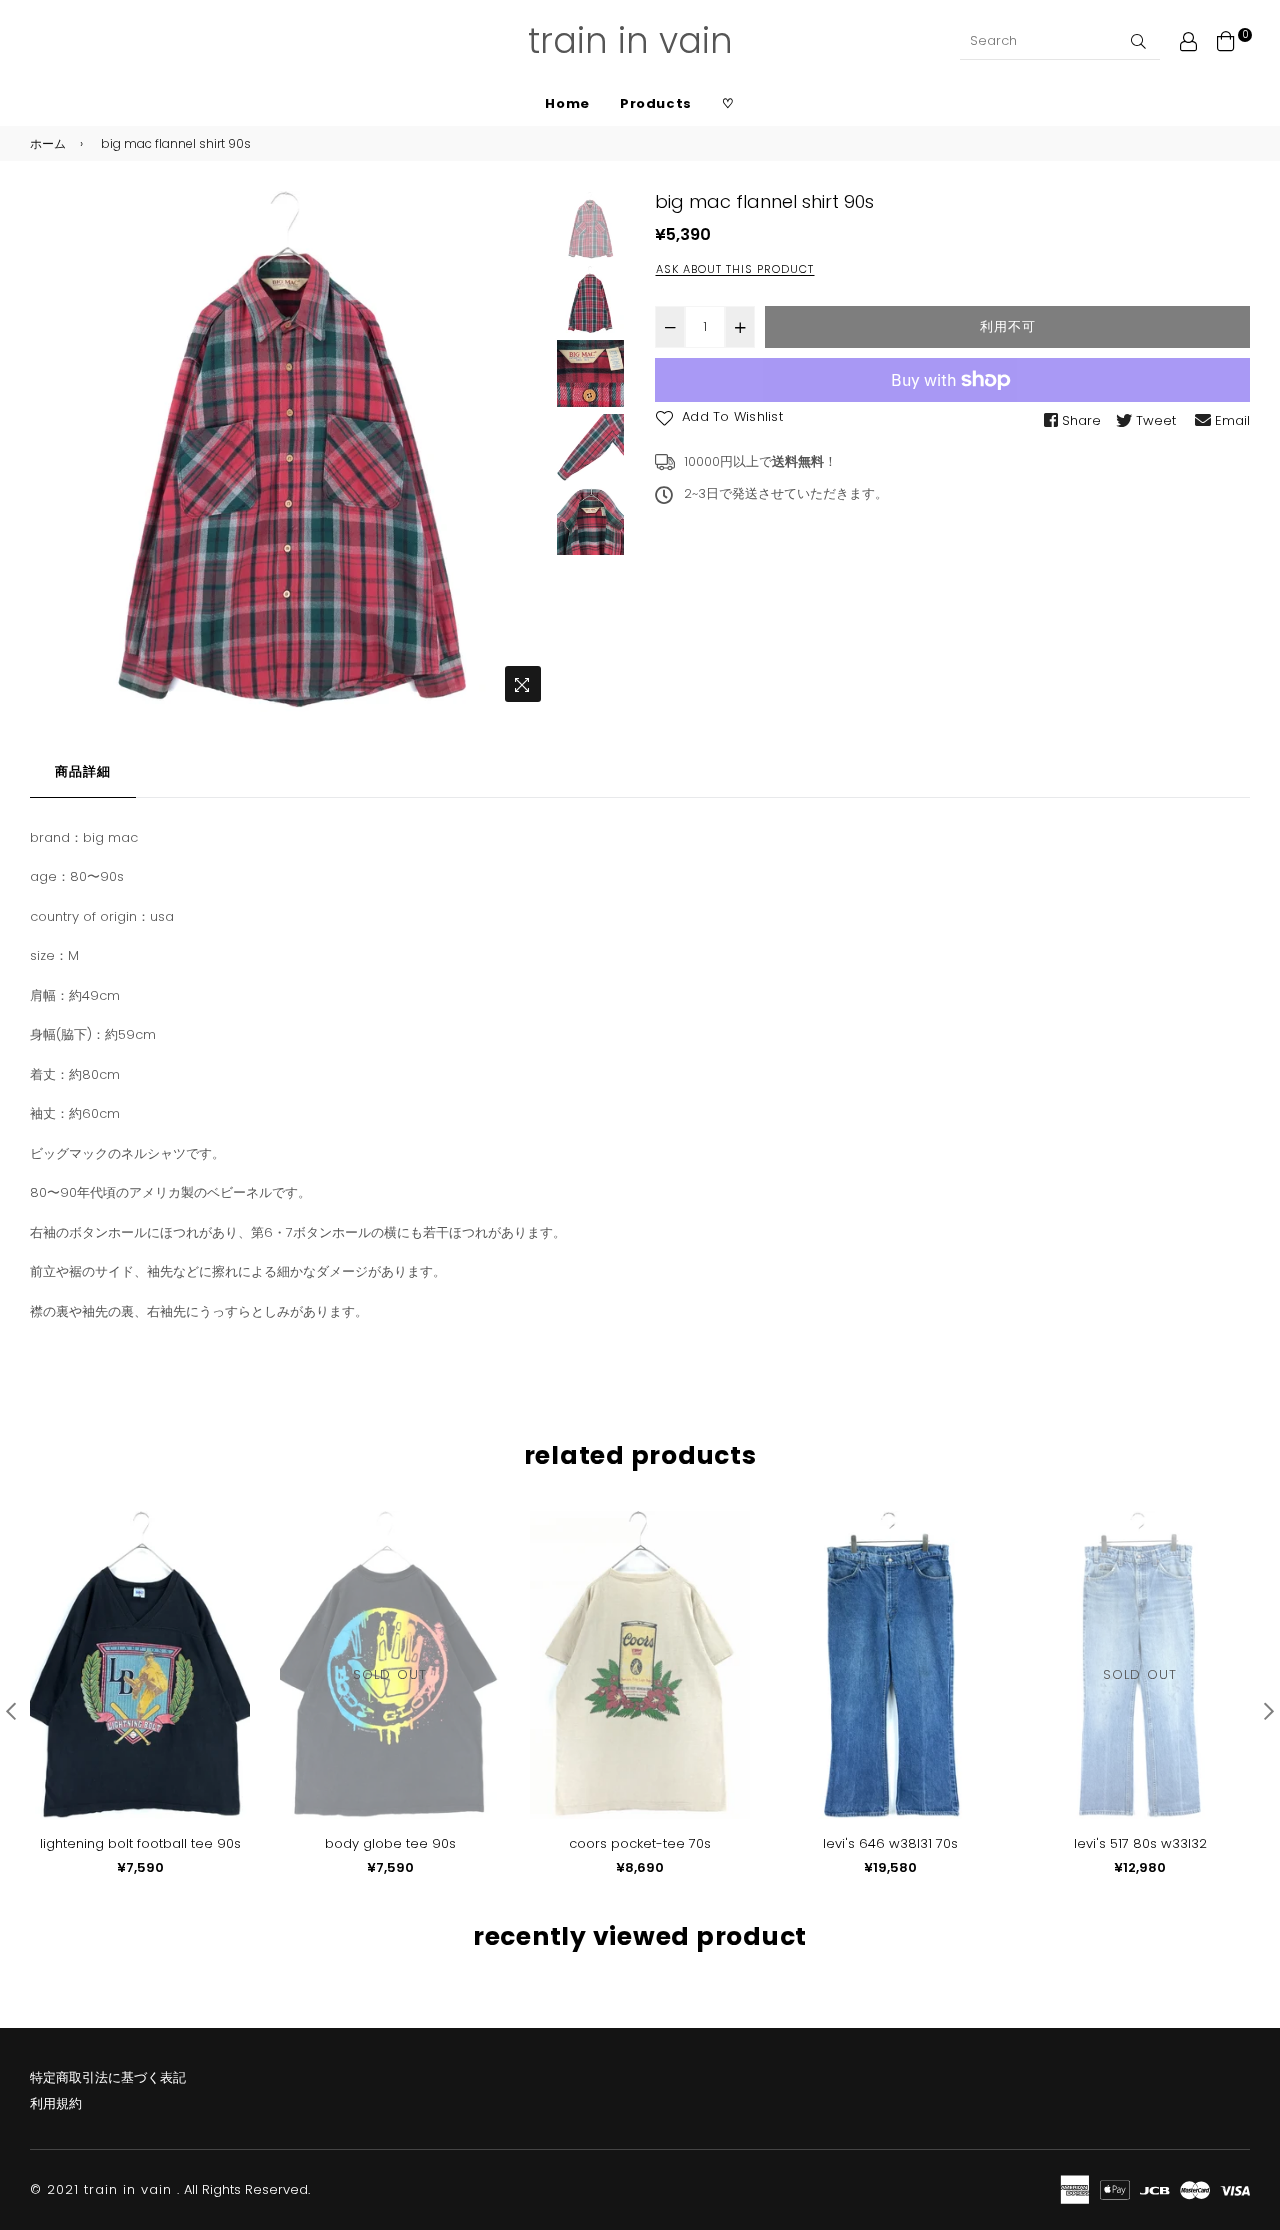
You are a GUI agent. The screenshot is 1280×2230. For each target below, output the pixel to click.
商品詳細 (83, 771)
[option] (290, 451)
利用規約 (56, 2103)
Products (656, 103)
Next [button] (526, 452)
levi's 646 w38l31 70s (890, 1843)
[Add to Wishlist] (227, 1558)
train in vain (630, 40)
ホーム (48, 143)
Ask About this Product (735, 269)
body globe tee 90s (390, 1843)
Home (567, 103)
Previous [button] (55, 452)
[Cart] (1226, 40)
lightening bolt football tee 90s (140, 1843)
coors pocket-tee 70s (640, 1843)
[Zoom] (523, 684)
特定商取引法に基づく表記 (108, 2077)
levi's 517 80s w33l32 (1140, 1843)
